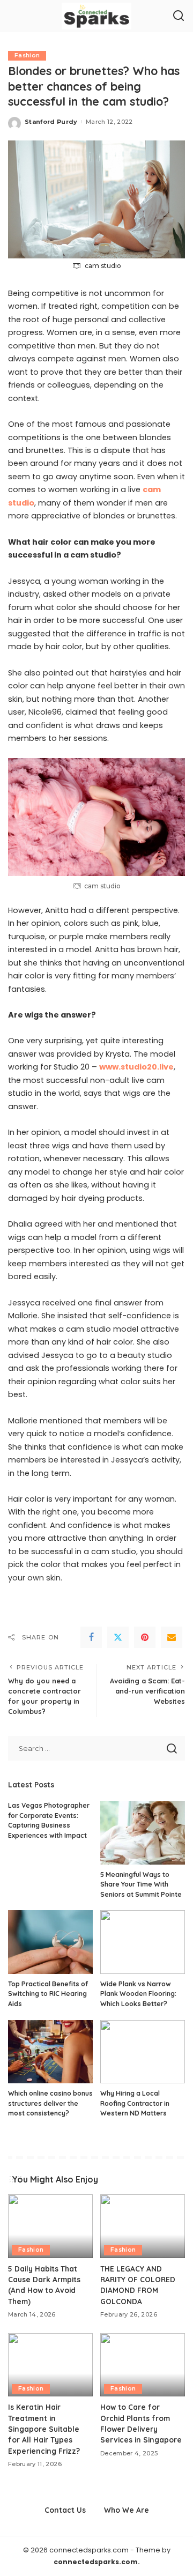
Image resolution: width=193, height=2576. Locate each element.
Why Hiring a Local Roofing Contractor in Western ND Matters (135, 2103)
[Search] (179, 16)
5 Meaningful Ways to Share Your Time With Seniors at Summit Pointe (141, 1884)
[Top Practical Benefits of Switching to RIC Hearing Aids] (50, 1942)
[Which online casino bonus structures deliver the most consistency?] (50, 2052)
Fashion (27, 55)
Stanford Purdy (51, 122)
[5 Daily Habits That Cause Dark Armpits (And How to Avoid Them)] (50, 2226)
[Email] (172, 1637)
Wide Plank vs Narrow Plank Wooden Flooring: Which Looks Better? (138, 1994)
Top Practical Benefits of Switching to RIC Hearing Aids (48, 1994)
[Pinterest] (145, 1637)
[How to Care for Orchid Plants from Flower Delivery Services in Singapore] (143, 2365)
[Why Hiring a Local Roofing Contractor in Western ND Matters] (143, 2052)
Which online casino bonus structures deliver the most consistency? (50, 2103)
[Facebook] (91, 1637)
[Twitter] (118, 1637)
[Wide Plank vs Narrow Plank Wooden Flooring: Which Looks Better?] (143, 1942)
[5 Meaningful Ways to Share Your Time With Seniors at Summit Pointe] (143, 1833)
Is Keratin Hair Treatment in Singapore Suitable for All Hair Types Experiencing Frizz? (44, 2429)
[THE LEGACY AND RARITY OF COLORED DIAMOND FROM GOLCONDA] (143, 2226)
